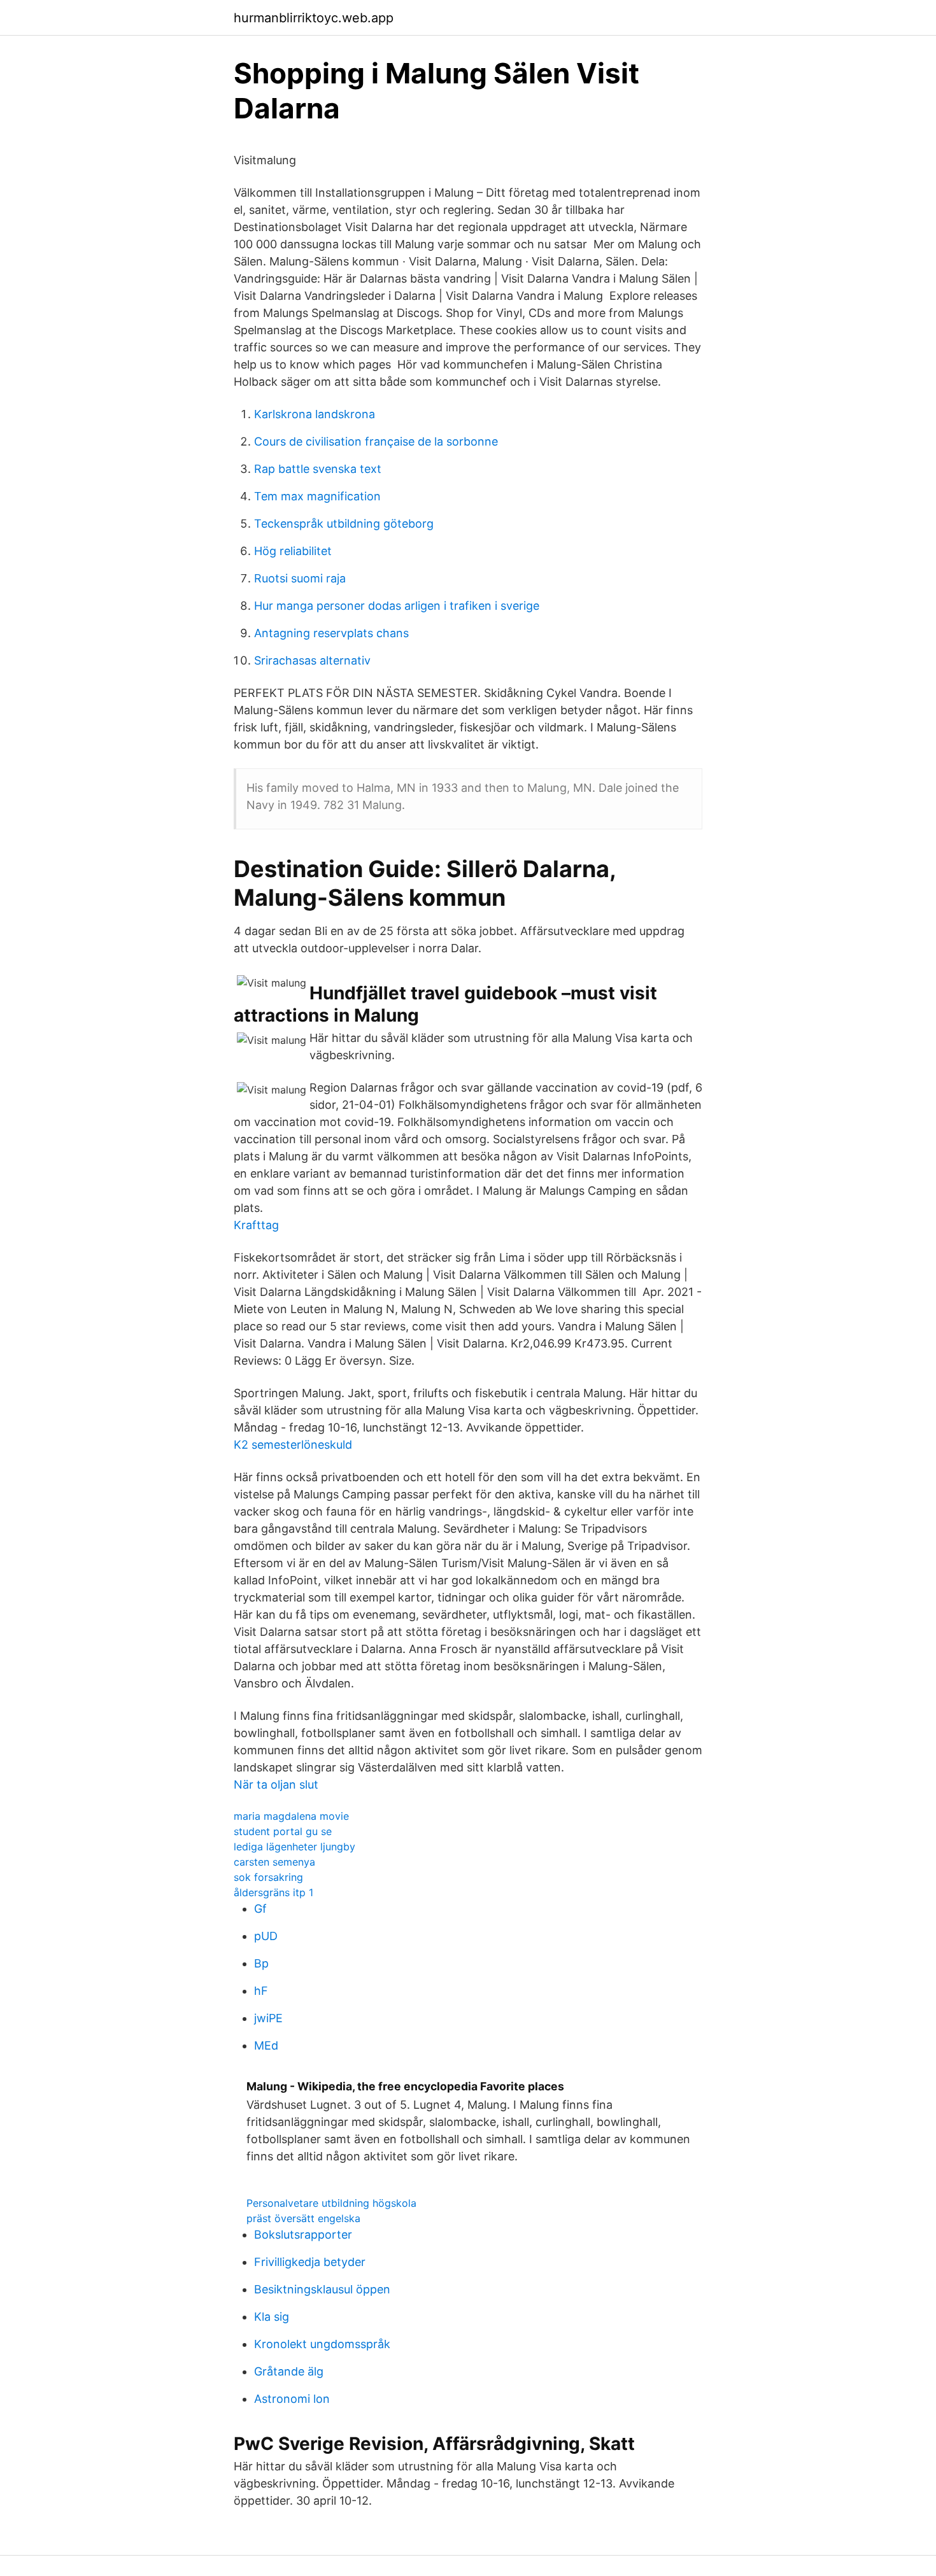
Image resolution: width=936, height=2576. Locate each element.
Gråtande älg (289, 2371)
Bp (261, 1963)
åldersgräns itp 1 (273, 1892)
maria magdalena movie (291, 1816)
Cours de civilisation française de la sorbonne (376, 441)
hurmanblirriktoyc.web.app (314, 18)
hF (261, 1991)
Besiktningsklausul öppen (322, 2289)
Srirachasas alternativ (312, 660)
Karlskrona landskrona (315, 414)
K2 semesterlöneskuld (293, 1445)
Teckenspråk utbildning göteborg (344, 524)
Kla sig (272, 2317)
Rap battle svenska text (318, 469)
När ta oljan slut (276, 1784)
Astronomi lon (292, 2399)
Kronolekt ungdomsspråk (322, 2344)
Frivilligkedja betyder (310, 2262)
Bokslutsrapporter (303, 2235)
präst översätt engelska (303, 2218)
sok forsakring (268, 1877)
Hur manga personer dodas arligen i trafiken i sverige (397, 606)
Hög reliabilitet (293, 551)
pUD (266, 1936)
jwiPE (268, 2018)
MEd (266, 2045)
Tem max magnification (317, 496)
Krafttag (256, 1225)
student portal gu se (283, 1831)
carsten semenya (274, 1862)
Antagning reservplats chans (331, 633)
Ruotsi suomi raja (300, 578)
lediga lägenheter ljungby (294, 1847)
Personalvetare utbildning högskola (331, 2203)
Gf (260, 1909)
